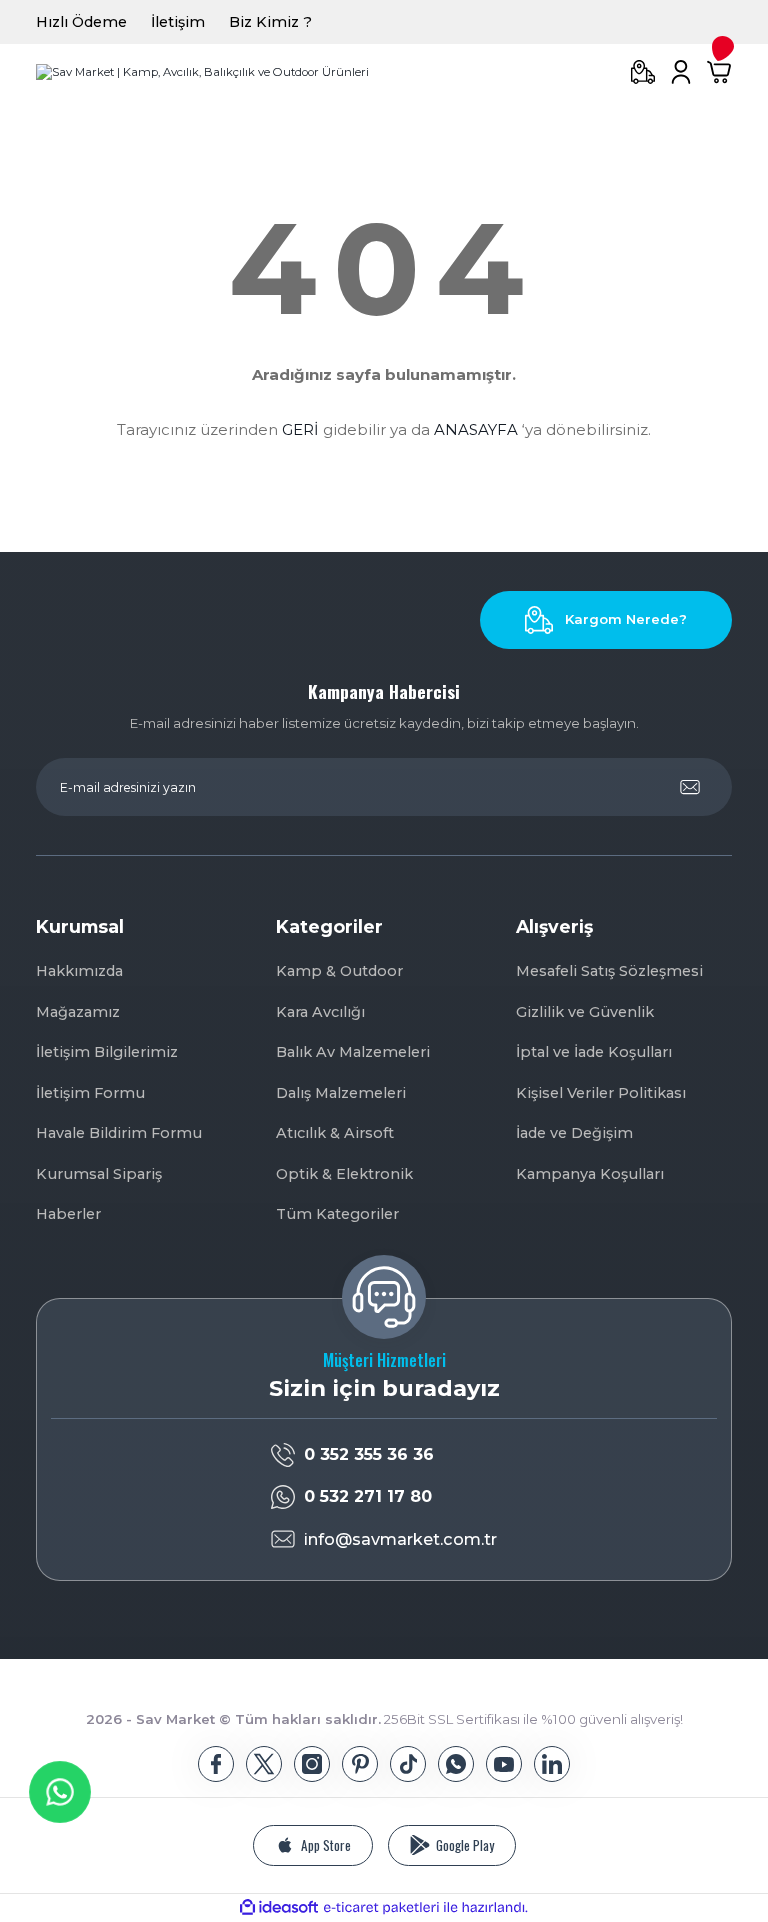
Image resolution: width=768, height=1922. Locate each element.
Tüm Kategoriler (337, 1214)
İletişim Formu (90, 1093)
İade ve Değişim (574, 1133)
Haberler (68, 1214)
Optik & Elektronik (344, 1174)
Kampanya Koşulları (590, 1174)
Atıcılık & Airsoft (335, 1133)
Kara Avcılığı (320, 1012)
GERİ (300, 429)
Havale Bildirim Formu (119, 1133)
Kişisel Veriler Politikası (601, 1093)
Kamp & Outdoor (339, 971)
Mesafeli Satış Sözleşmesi (609, 971)
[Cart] (719, 72)
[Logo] (202, 72)
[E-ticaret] (381, 1907)
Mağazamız (78, 1012)
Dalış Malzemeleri (341, 1093)
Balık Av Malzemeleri (353, 1052)
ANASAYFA (476, 429)
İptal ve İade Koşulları (594, 1052)
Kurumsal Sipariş (99, 1174)
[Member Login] (681, 72)
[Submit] (690, 787)
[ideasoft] (279, 1908)
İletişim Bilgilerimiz (107, 1052)
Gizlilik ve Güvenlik (585, 1012)
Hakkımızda (79, 971)
